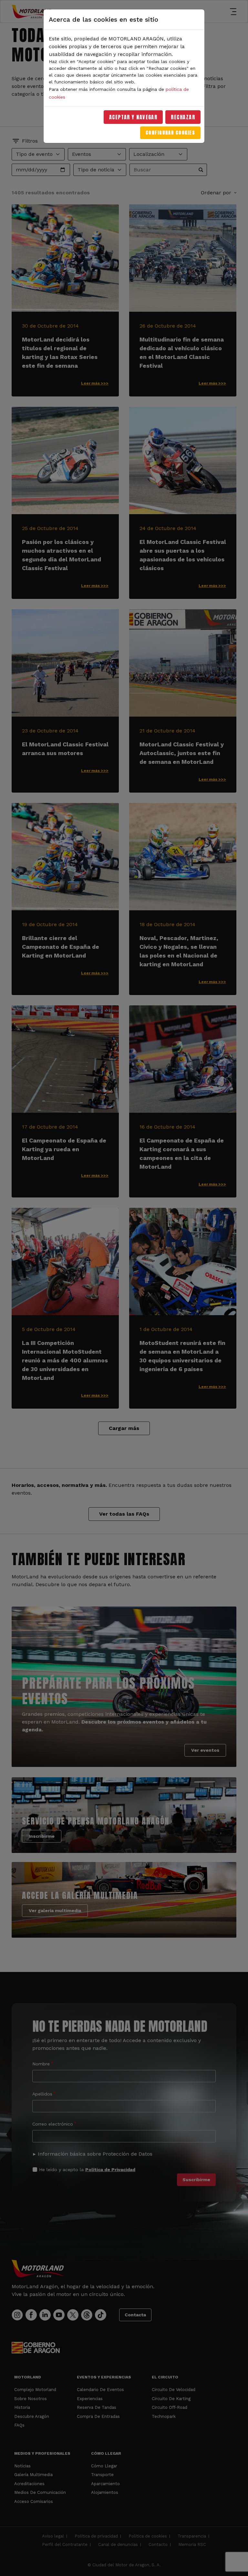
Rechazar (183, 117)
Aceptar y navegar (133, 117)
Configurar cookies (170, 133)
